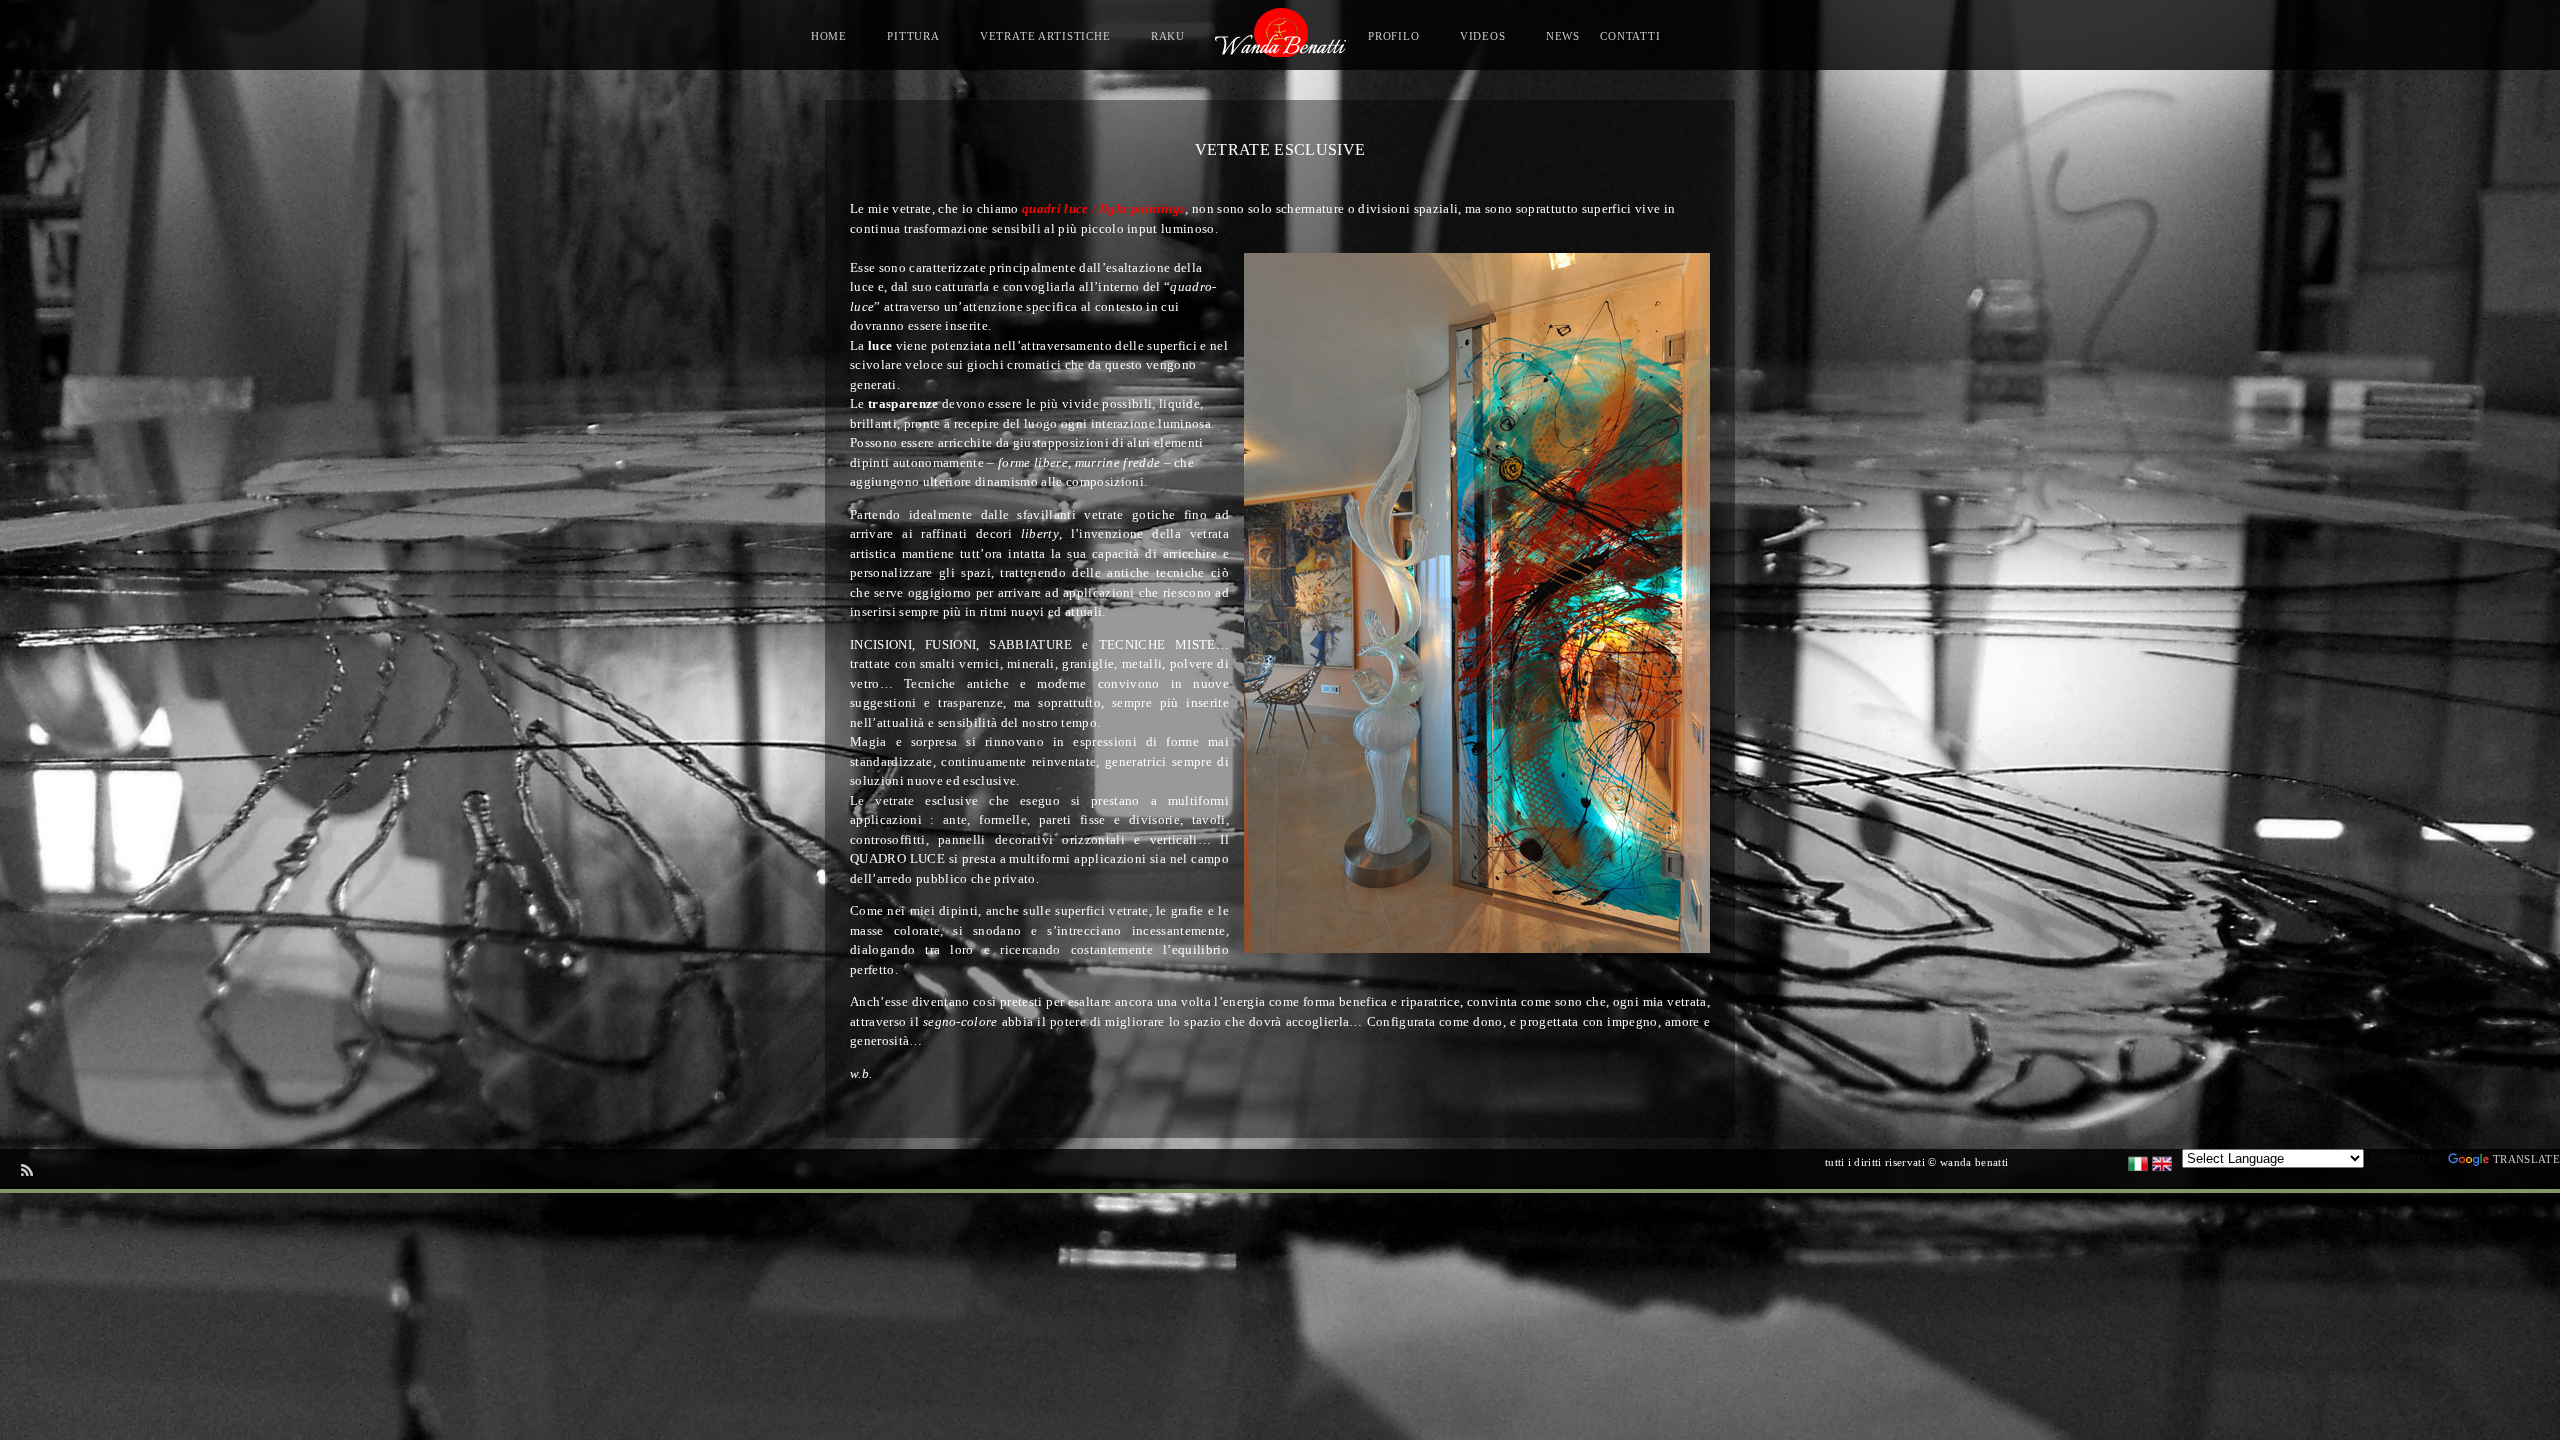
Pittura (913, 36)
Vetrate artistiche (1045, 36)
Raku (1168, 36)
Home (829, 36)
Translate (2526, 1159)
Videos (1483, 36)
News (1563, 36)
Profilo (1394, 36)
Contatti (1630, 36)
